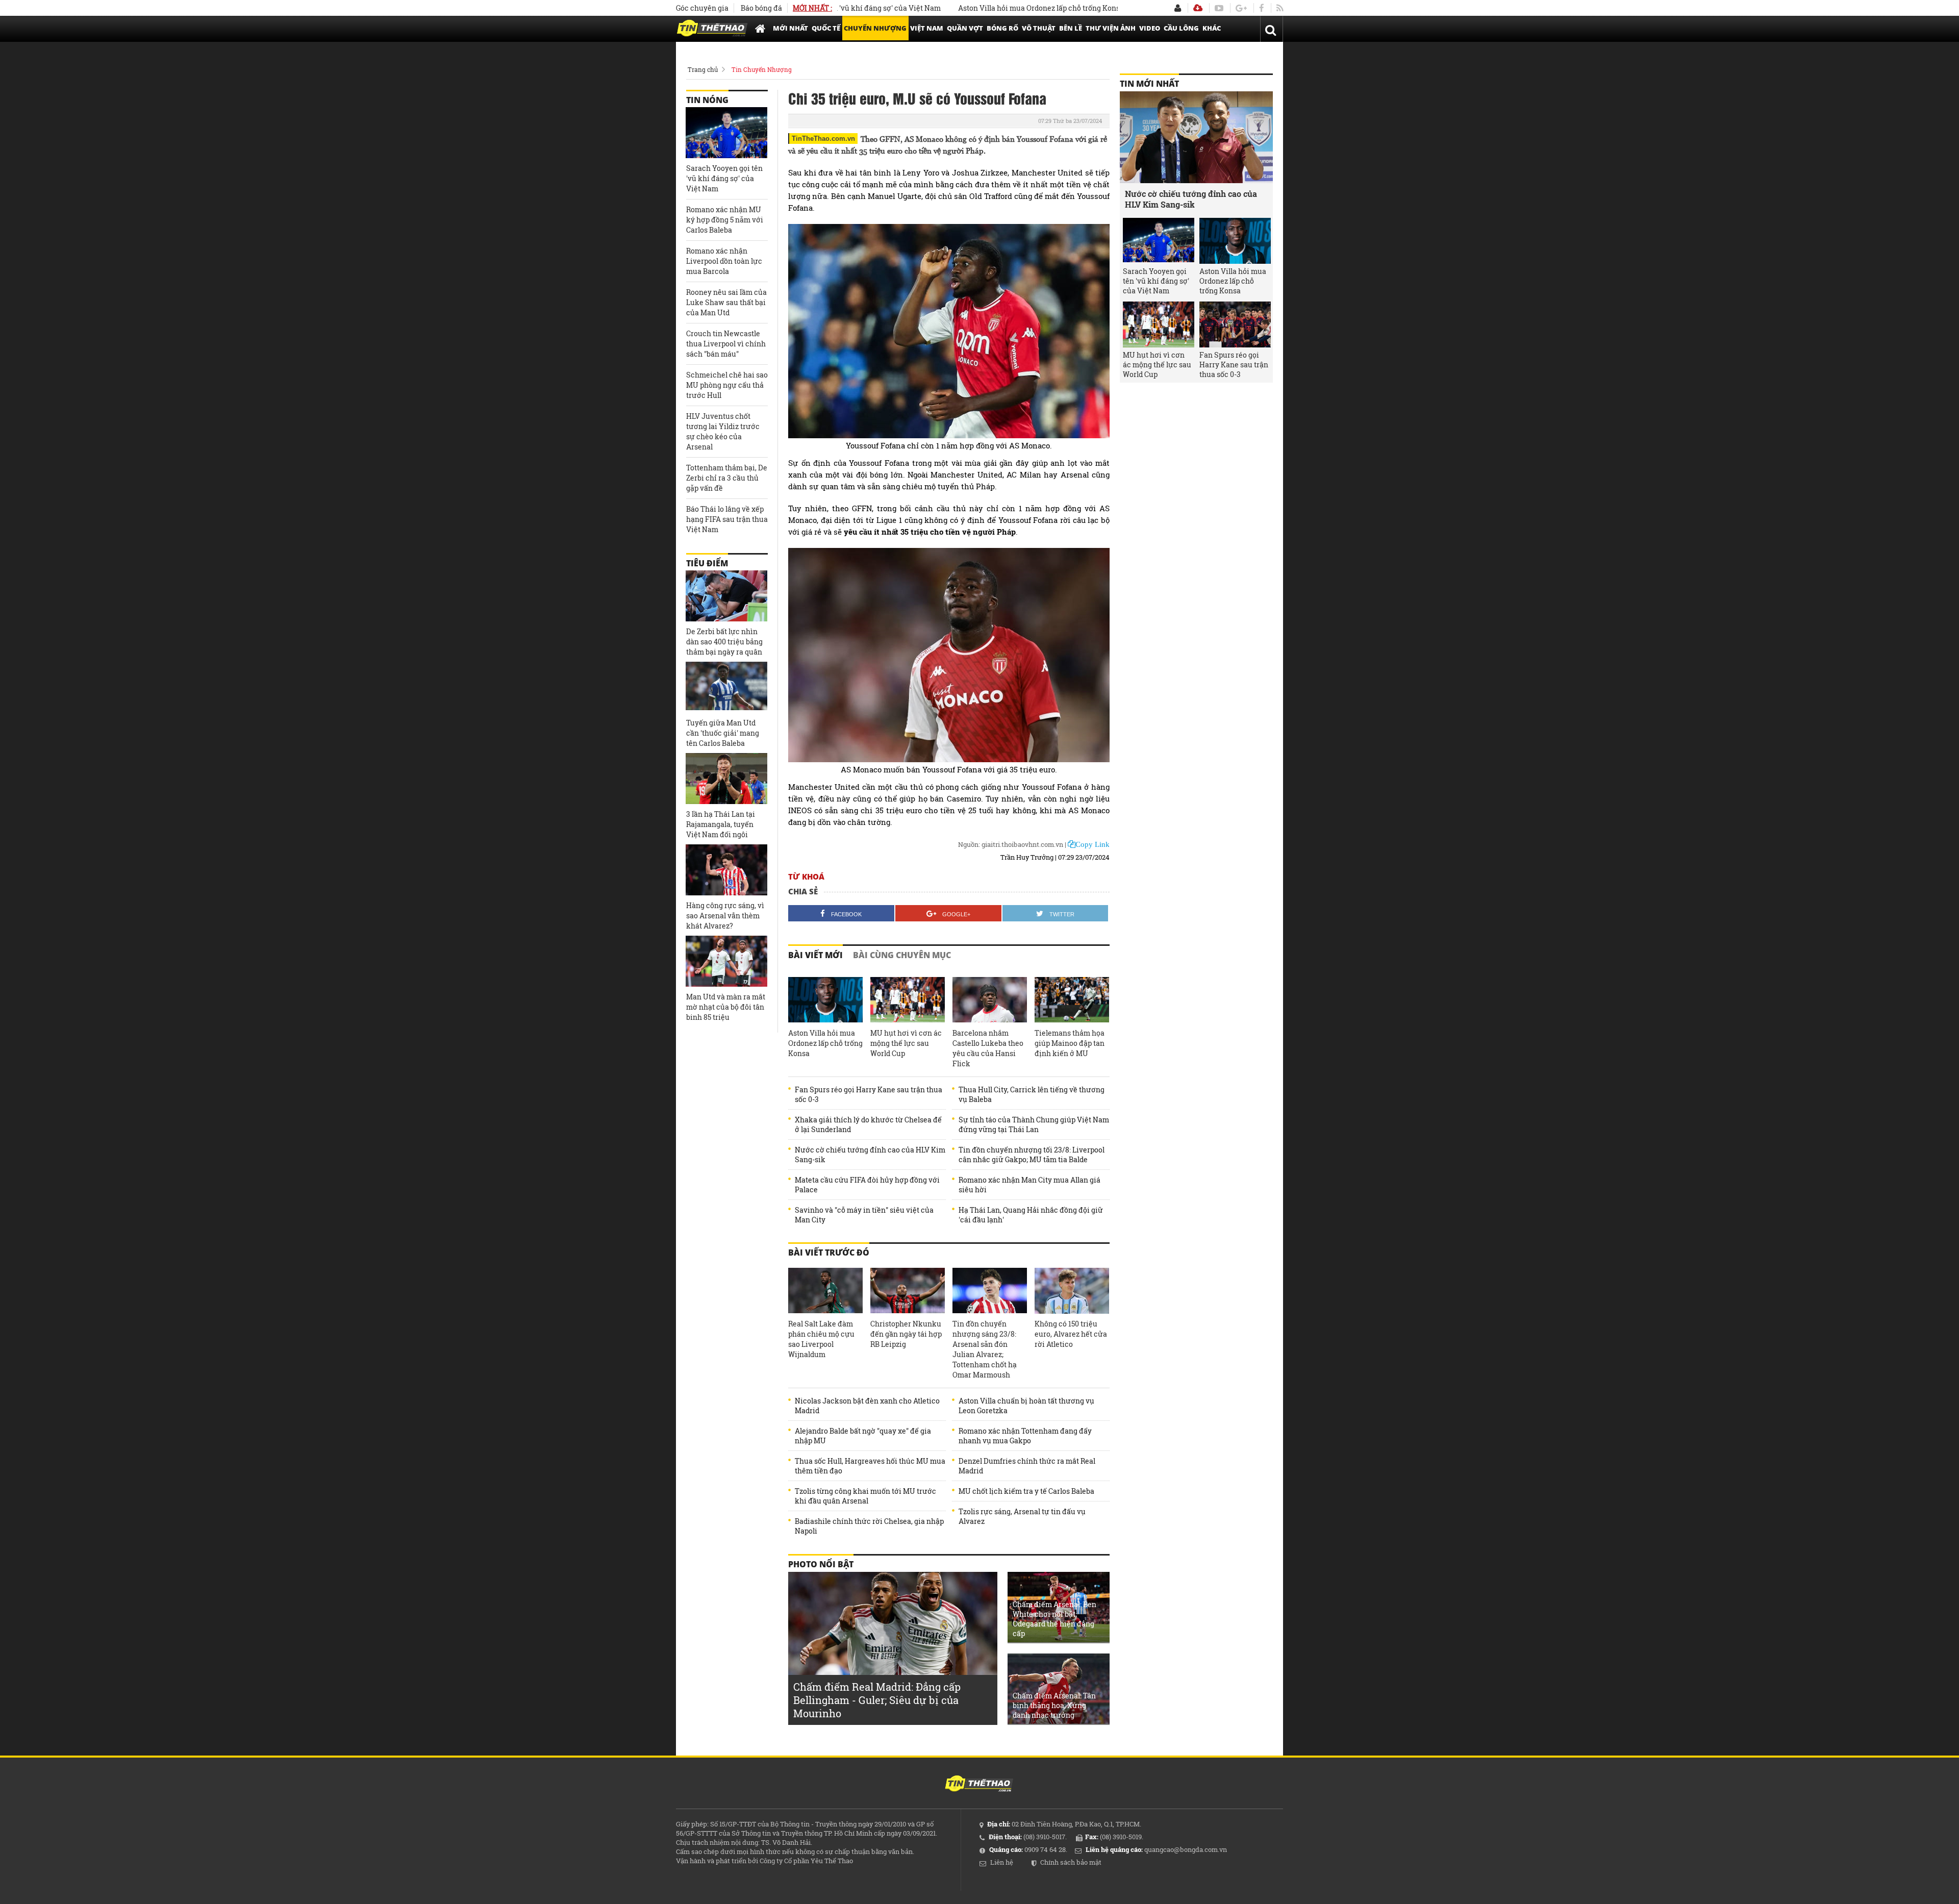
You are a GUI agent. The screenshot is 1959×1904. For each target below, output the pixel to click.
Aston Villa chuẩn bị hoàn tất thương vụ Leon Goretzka (1026, 1406)
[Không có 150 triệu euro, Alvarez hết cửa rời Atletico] (1072, 1291)
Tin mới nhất (1149, 84)
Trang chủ (703, 69)
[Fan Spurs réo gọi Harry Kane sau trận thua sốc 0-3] (1235, 324)
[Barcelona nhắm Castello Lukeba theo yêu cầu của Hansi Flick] (990, 1000)
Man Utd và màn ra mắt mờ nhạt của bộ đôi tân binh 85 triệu (726, 1007)
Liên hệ (1002, 1862)
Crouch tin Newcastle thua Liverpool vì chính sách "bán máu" (726, 344)
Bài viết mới (815, 955)
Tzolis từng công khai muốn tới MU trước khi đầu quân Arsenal (865, 1496)
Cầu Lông (1181, 28)
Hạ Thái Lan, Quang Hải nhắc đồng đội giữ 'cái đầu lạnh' (1031, 1215)
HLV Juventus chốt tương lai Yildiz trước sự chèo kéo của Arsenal (723, 431)
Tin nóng (707, 100)
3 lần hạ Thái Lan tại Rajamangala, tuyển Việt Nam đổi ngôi (721, 824)
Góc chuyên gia (702, 8)
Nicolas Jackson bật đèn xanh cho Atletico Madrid (867, 1406)
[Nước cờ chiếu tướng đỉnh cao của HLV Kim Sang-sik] (1196, 137)
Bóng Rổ (1002, 28)
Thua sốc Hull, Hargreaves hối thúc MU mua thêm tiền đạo (870, 1466)
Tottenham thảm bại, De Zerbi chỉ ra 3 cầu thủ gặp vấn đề (727, 478)
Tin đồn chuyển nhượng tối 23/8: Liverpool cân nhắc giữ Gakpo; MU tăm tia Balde (1032, 1155)
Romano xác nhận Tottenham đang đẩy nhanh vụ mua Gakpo (1025, 1436)
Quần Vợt (965, 28)
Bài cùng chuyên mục (902, 955)
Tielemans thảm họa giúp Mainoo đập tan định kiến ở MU (1070, 1043)
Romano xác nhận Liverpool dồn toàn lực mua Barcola (724, 261)
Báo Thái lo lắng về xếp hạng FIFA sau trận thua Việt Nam (727, 519)
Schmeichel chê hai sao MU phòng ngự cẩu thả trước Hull (727, 385)
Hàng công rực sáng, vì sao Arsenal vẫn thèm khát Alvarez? (725, 916)
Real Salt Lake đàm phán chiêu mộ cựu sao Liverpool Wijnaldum (821, 1339)
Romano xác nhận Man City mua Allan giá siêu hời (1029, 1185)
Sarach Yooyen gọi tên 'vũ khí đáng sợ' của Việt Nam (724, 178)
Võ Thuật (1039, 28)
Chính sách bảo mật (1071, 1862)
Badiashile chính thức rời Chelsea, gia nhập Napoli (869, 1526)
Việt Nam (927, 28)
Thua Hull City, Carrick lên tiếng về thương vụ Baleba (1032, 1094)
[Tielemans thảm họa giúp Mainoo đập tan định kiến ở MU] (1072, 1000)
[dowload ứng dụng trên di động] (1198, 8)
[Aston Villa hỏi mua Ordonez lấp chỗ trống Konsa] (825, 1000)
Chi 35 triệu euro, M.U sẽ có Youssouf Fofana (917, 98)
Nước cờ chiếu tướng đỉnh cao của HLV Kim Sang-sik (870, 1155)
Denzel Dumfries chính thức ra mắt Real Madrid (1027, 1466)
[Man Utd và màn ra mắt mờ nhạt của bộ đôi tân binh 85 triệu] (726, 961)
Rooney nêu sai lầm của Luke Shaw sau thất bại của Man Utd (726, 302)
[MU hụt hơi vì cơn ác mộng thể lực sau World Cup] (908, 1000)
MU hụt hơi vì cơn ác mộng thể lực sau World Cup (906, 1043)
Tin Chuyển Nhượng (762, 69)
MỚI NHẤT (790, 28)
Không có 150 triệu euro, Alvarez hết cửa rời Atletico (1071, 1334)
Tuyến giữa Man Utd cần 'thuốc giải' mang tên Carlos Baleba (723, 733)
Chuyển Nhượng (875, 28)
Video (1150, 28)
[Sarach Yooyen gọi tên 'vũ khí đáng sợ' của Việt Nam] (726, 133)
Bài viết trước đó (829, 1252)
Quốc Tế (826, 28)
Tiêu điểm (707, 563)
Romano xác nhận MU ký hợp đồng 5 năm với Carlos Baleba (725, 220)
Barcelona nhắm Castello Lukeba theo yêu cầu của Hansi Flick (988, 1048)
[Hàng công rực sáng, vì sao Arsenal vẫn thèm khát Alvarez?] (726, 870)
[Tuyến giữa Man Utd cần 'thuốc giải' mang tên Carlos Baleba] (726, 687)
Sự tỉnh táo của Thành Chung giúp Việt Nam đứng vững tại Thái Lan (1034, 1124)
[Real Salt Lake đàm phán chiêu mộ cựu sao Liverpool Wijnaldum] (825, 1291)
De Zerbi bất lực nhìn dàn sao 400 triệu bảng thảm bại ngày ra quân (724, 642)
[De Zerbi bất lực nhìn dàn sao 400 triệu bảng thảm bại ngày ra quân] (726, 596)
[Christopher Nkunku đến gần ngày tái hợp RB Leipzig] (908, 1291)
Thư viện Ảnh (1111, 28)
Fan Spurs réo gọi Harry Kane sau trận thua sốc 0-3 (869, 1094)
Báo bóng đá (761, 8)
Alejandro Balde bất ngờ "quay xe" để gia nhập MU (863, 1436)
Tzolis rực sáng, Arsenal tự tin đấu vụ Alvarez (1022, 1516)
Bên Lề (1071, 28)
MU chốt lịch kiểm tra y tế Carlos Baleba (1026, 1491)
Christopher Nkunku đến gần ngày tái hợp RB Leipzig (906, 1334)
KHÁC (1212, 28)
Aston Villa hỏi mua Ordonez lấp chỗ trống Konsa (971, 8)
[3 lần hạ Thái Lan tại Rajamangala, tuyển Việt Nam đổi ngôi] (726, 779)
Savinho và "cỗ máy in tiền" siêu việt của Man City (864, 1215)
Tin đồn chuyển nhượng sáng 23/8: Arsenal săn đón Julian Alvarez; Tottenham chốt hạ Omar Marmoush (985, 1349)
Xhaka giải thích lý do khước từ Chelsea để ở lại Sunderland (868, 1124)
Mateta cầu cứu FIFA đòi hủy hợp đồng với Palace (867, 1185)
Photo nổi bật (821, 1564)
